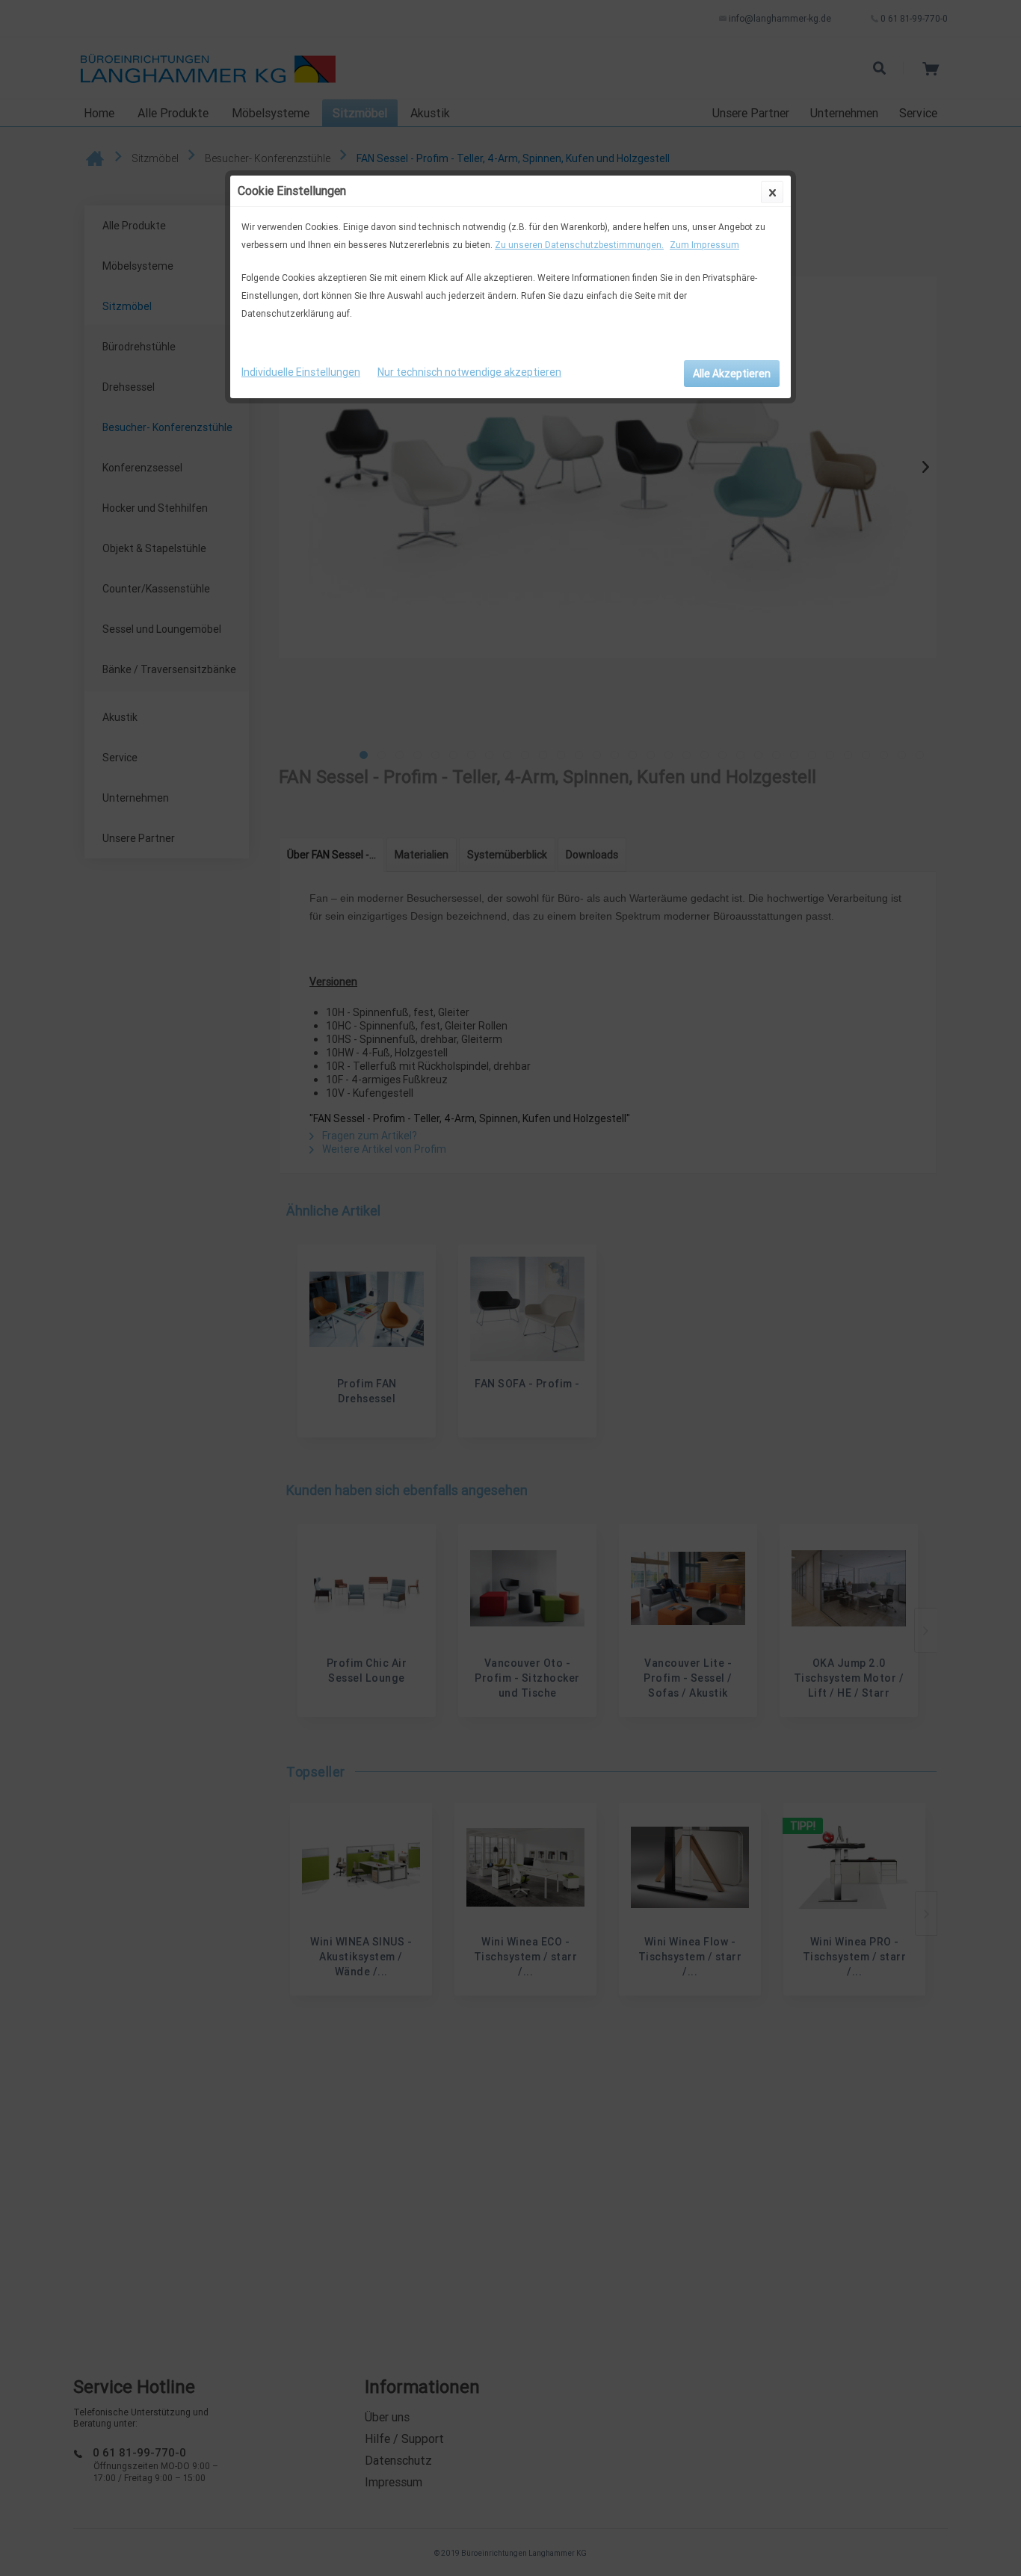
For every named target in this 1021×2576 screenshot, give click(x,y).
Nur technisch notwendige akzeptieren (469, 372)
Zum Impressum (704, 245)
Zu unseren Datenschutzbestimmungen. (579, 245)
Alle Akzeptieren (732, 374)
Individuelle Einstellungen (301, 372)
